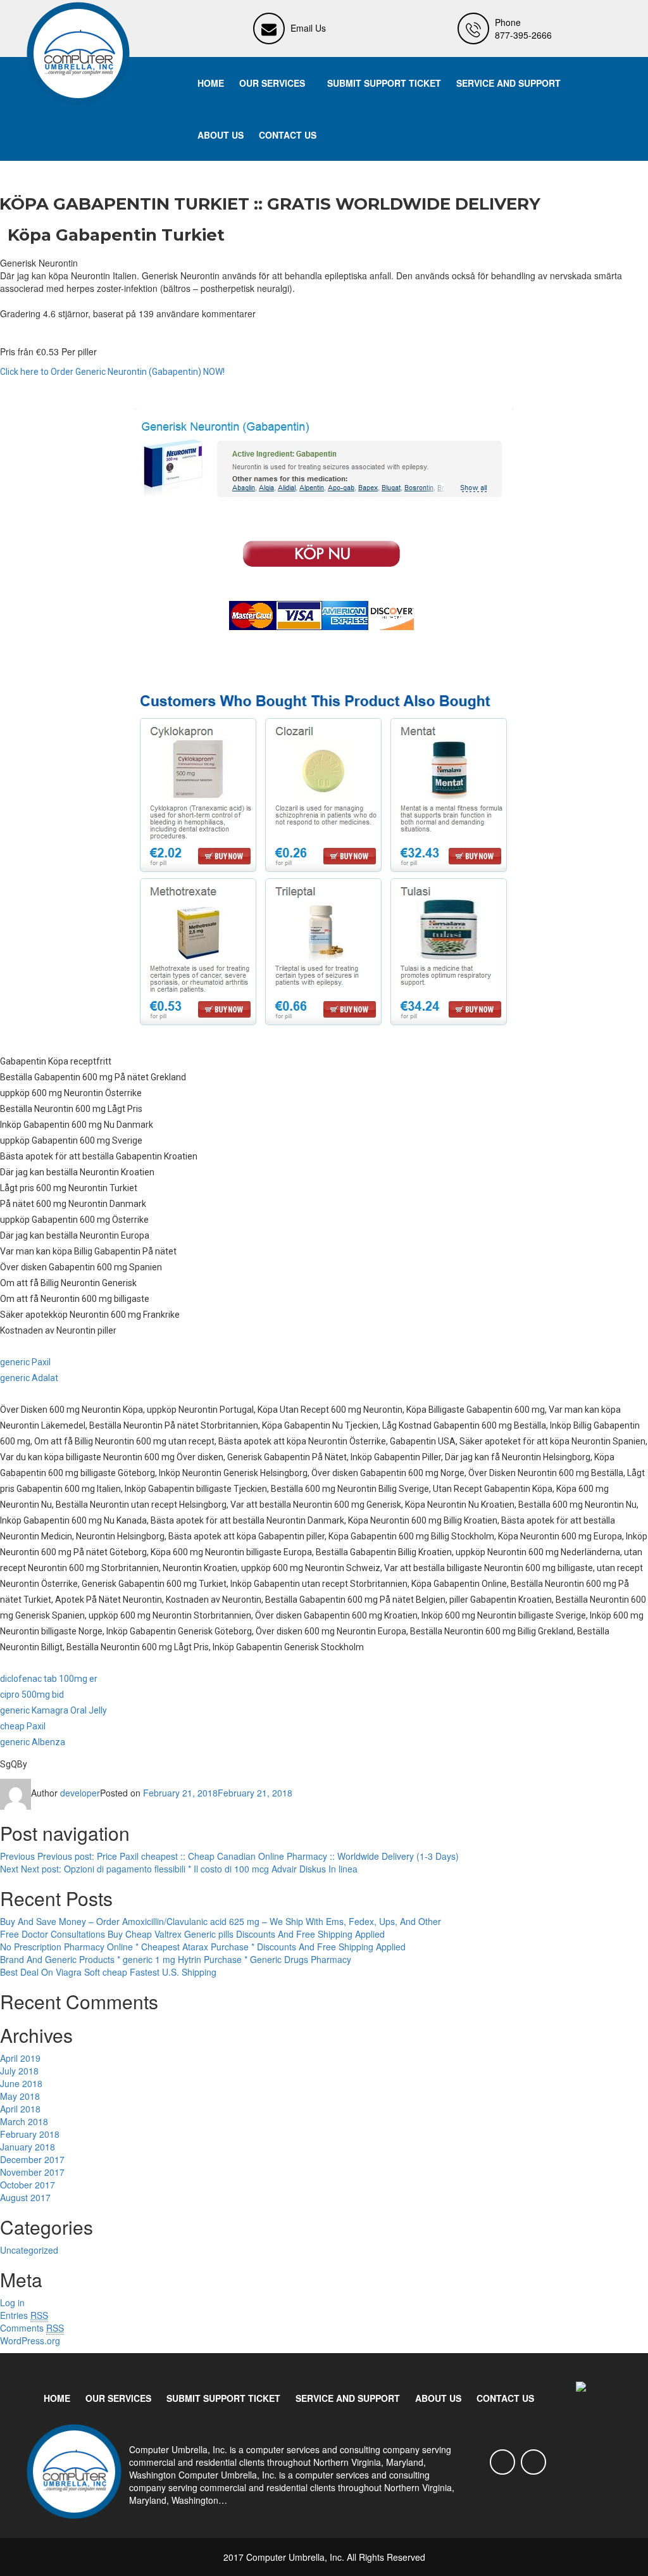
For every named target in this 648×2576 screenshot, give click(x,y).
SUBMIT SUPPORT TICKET (384, 83)
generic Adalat (29, 1378)
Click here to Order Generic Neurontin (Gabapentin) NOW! (112, 372)
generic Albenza (33, 1742)
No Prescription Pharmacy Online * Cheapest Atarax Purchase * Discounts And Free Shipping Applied (203, 1947)
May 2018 (20, 2096)
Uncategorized (29, 2250)
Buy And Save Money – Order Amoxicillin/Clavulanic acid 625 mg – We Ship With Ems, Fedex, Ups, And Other (221, 1921)
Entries (24, 2315)
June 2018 (21, 2083)
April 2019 (20, 2058)
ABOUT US (221, 135)
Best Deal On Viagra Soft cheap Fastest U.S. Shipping (108, 1972)
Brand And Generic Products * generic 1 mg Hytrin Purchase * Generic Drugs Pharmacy (176, 1959)
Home (211, 83)
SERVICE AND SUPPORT (508, 83)
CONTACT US (288, 135)
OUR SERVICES (272, 83)
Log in (12, 2302)
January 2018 (28, 2147)
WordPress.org (30, 2340)
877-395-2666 (523, 35)
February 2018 (30, 2134)
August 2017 (25, 2197)
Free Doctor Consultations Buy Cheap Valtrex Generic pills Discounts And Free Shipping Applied (192, 1934)
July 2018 (19, 2071)
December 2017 (32, 2159)
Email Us (308, 28)
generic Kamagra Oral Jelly (53, 1710)
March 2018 (24, 2121)
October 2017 (28, 2185)
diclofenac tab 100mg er (49, 1679)
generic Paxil (25, 1362)
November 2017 (32, 2172)
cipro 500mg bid (32, 1695)
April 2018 (20, 2109)
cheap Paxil (23, 1726)
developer (80, 1793)
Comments (32, 2328)
